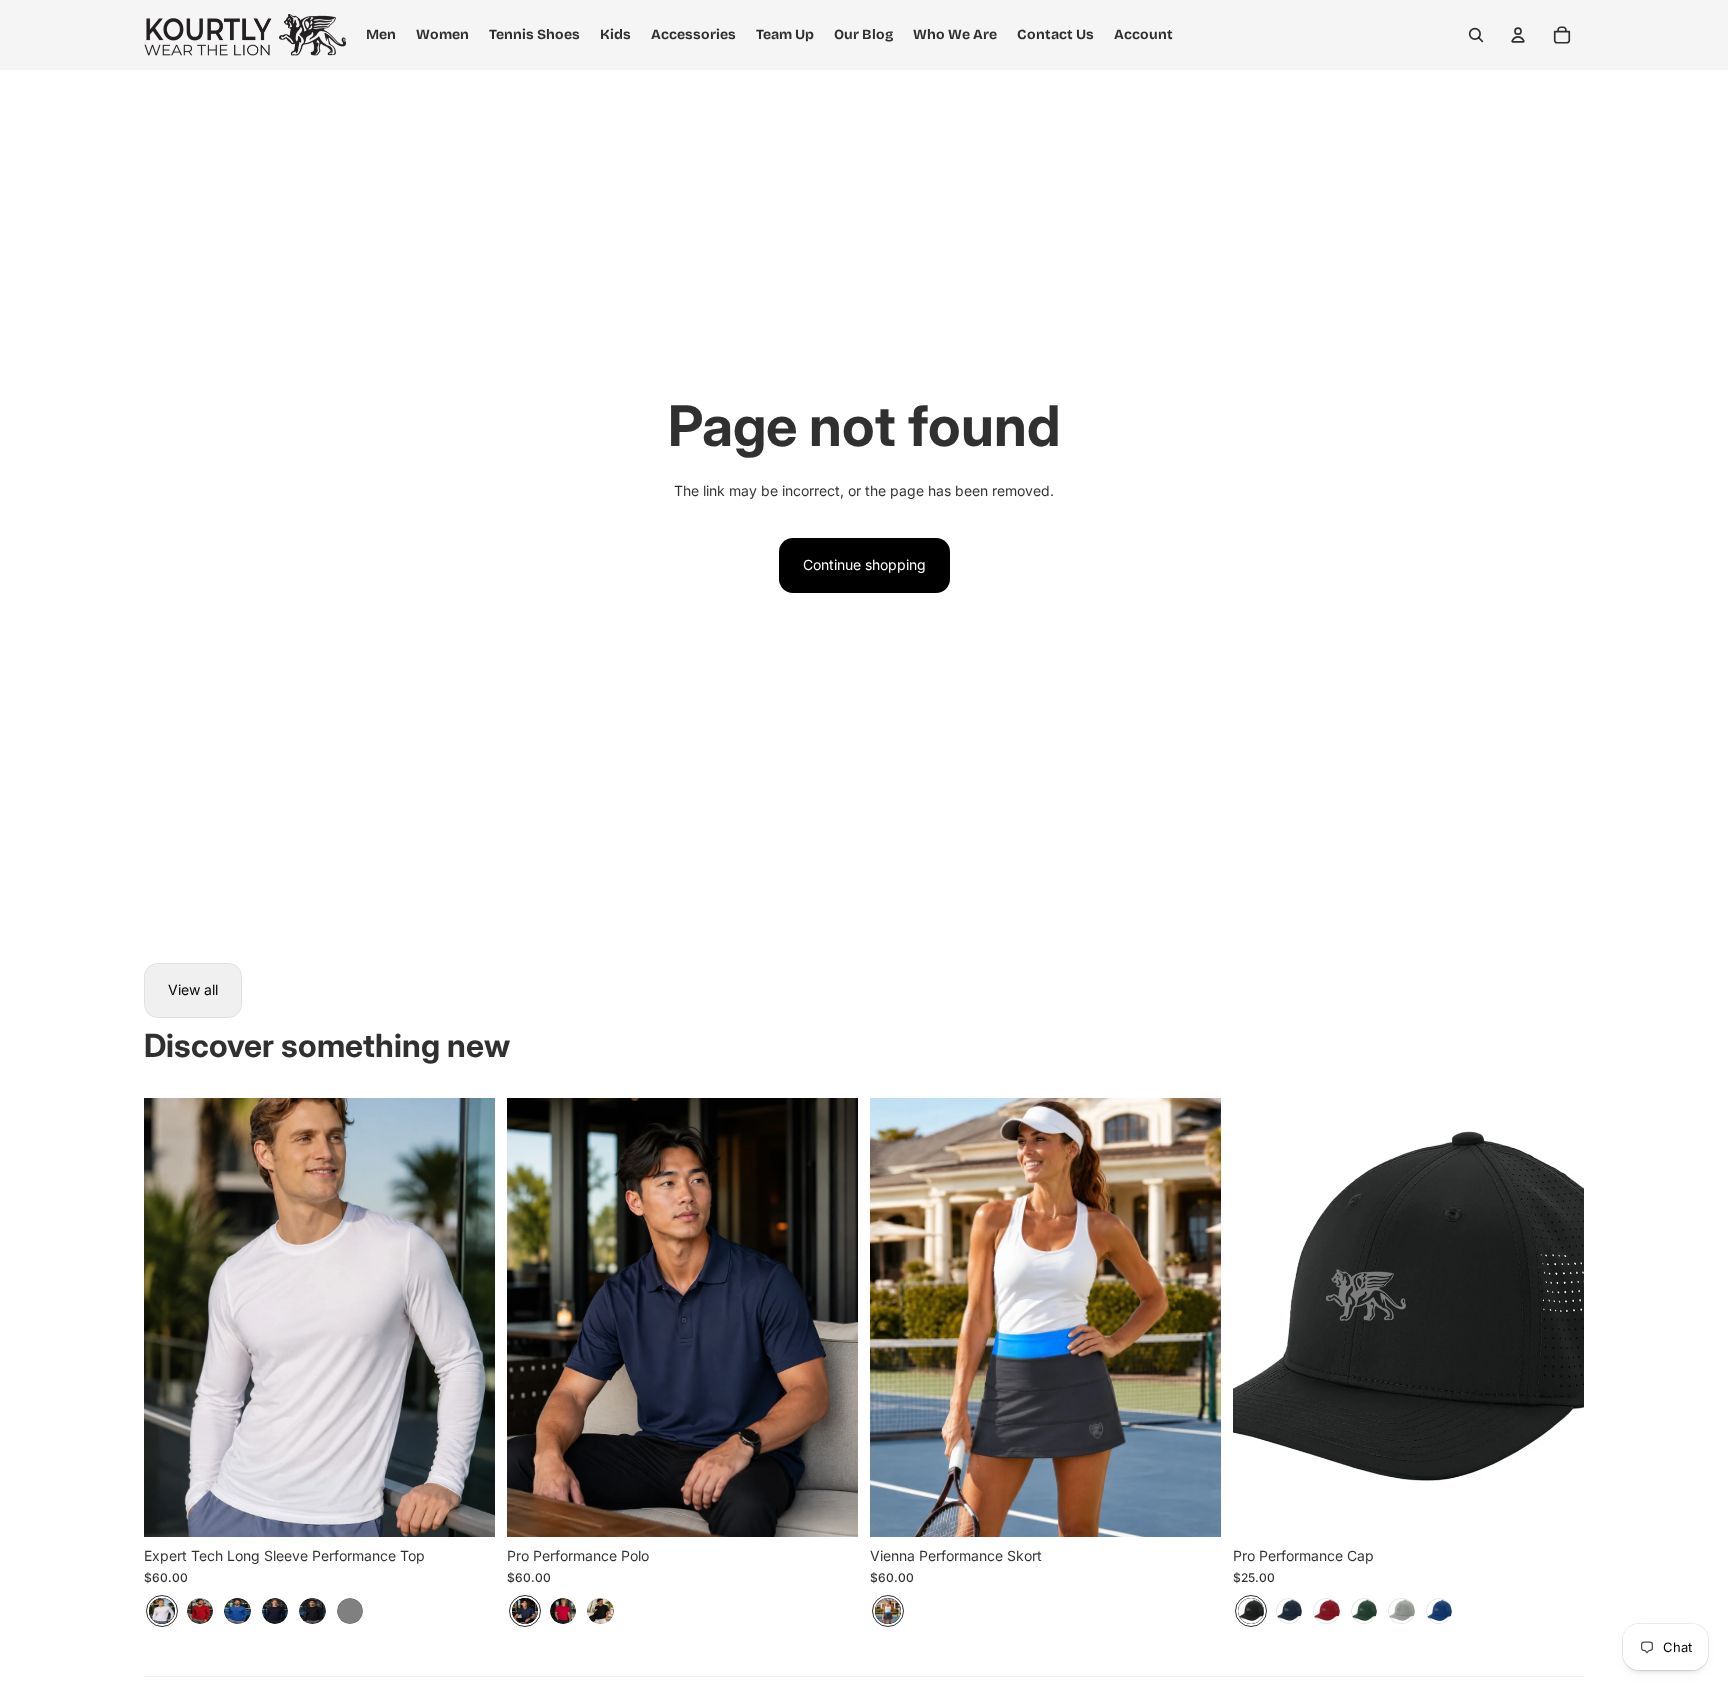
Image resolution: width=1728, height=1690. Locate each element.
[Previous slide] (174, 1317)
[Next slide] (465, 1317)
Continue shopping (864, 564)
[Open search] (1476, 35)
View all (193, 989)
